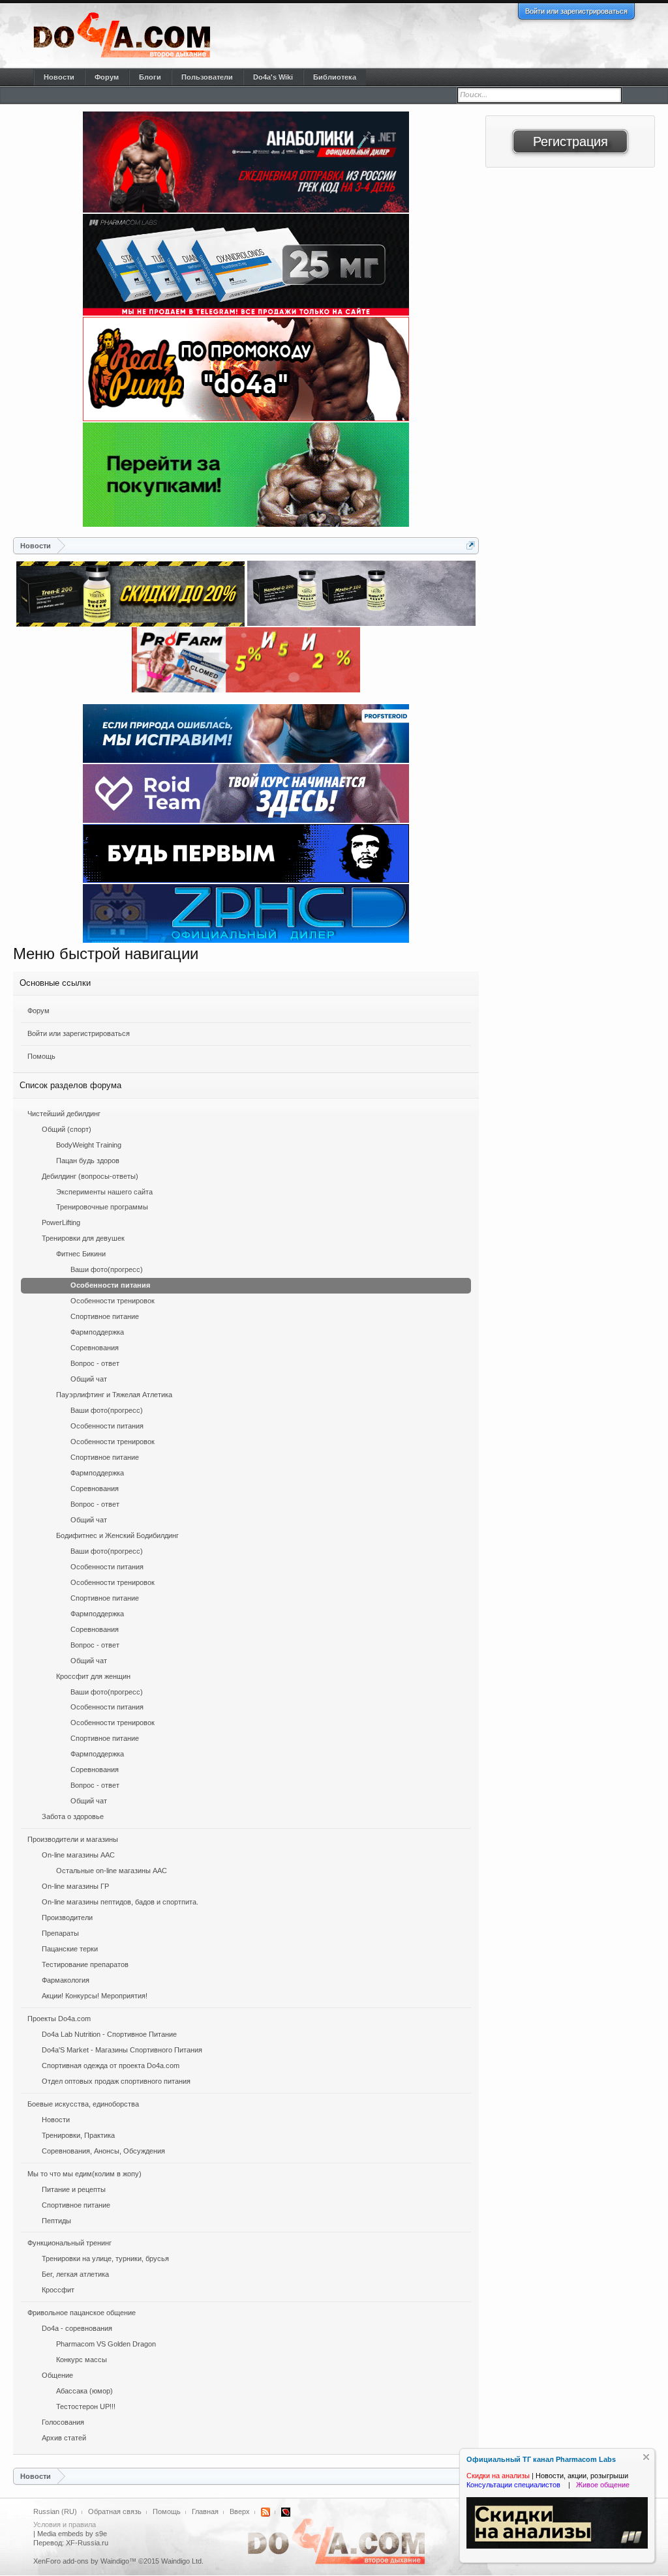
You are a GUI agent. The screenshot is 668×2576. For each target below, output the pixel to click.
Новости (59, 77)
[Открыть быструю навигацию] (471, 545)
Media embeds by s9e (72, 2534)
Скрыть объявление (646, 2457)
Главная (205, 2511)
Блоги (150, 77)
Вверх (240, 2511)
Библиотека (335, 77)
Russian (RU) (55, 2511)
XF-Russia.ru (87, 2543)
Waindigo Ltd (181, 2561)
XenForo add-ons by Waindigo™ (85, 2561)
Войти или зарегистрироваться (576, 11)
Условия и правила (65, 2524)
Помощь (41, 1056)
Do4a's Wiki (273, 77)
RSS (266, 2512)
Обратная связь (115, 2511)
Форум (38, 1011)
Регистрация (570, 141)
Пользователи (207, 77)
